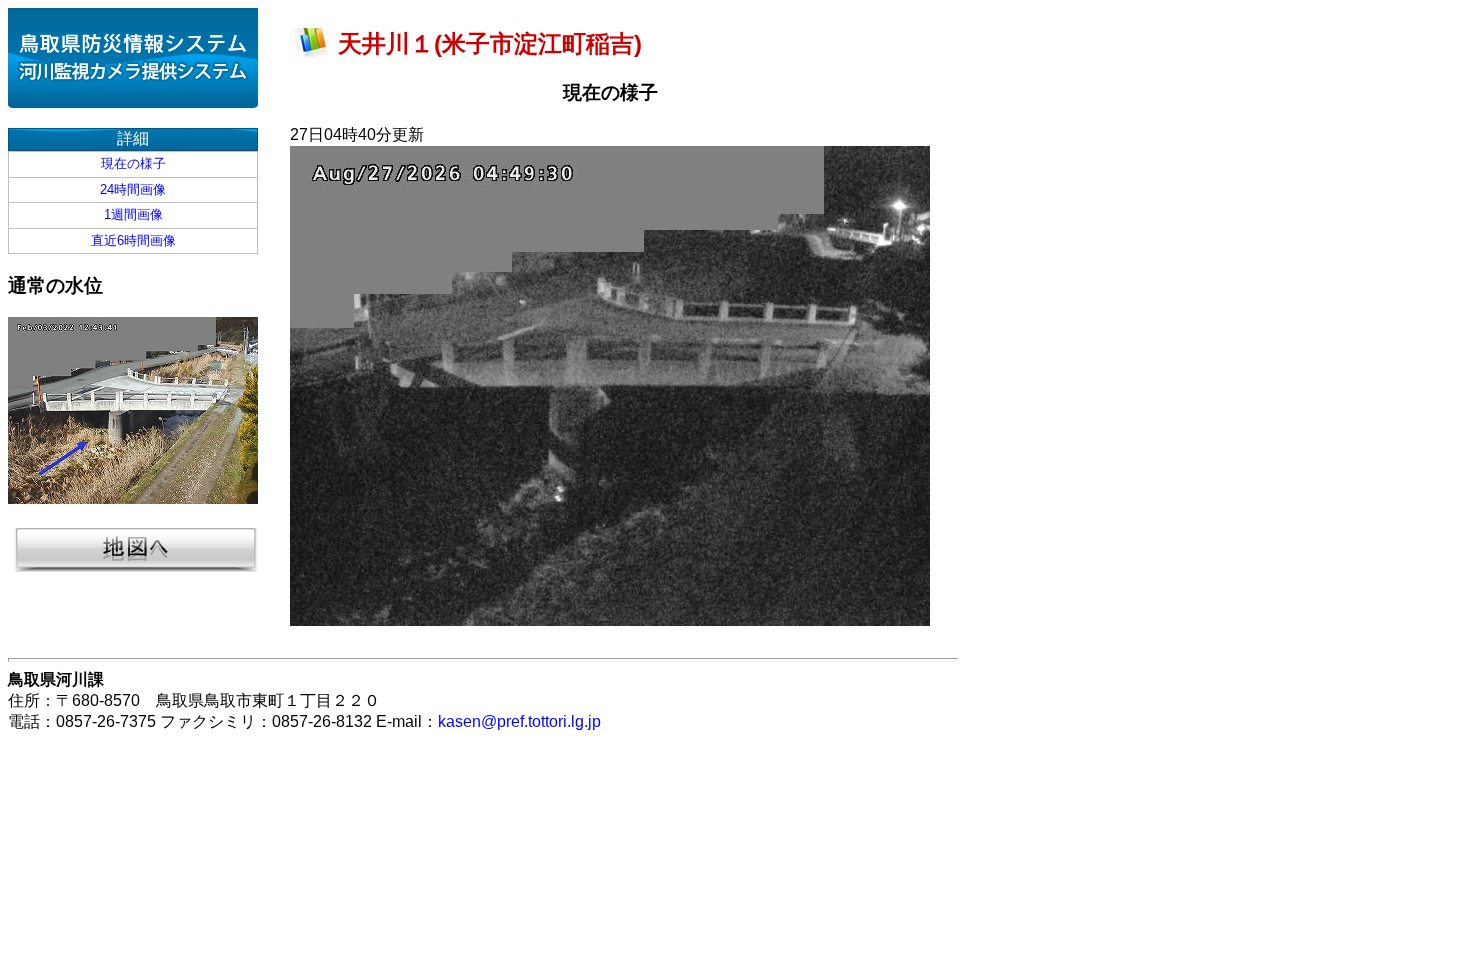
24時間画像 (133, 189)
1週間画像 (133, 214)
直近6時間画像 (133, 240)
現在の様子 (133, 163)
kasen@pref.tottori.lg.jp (519, 721)
